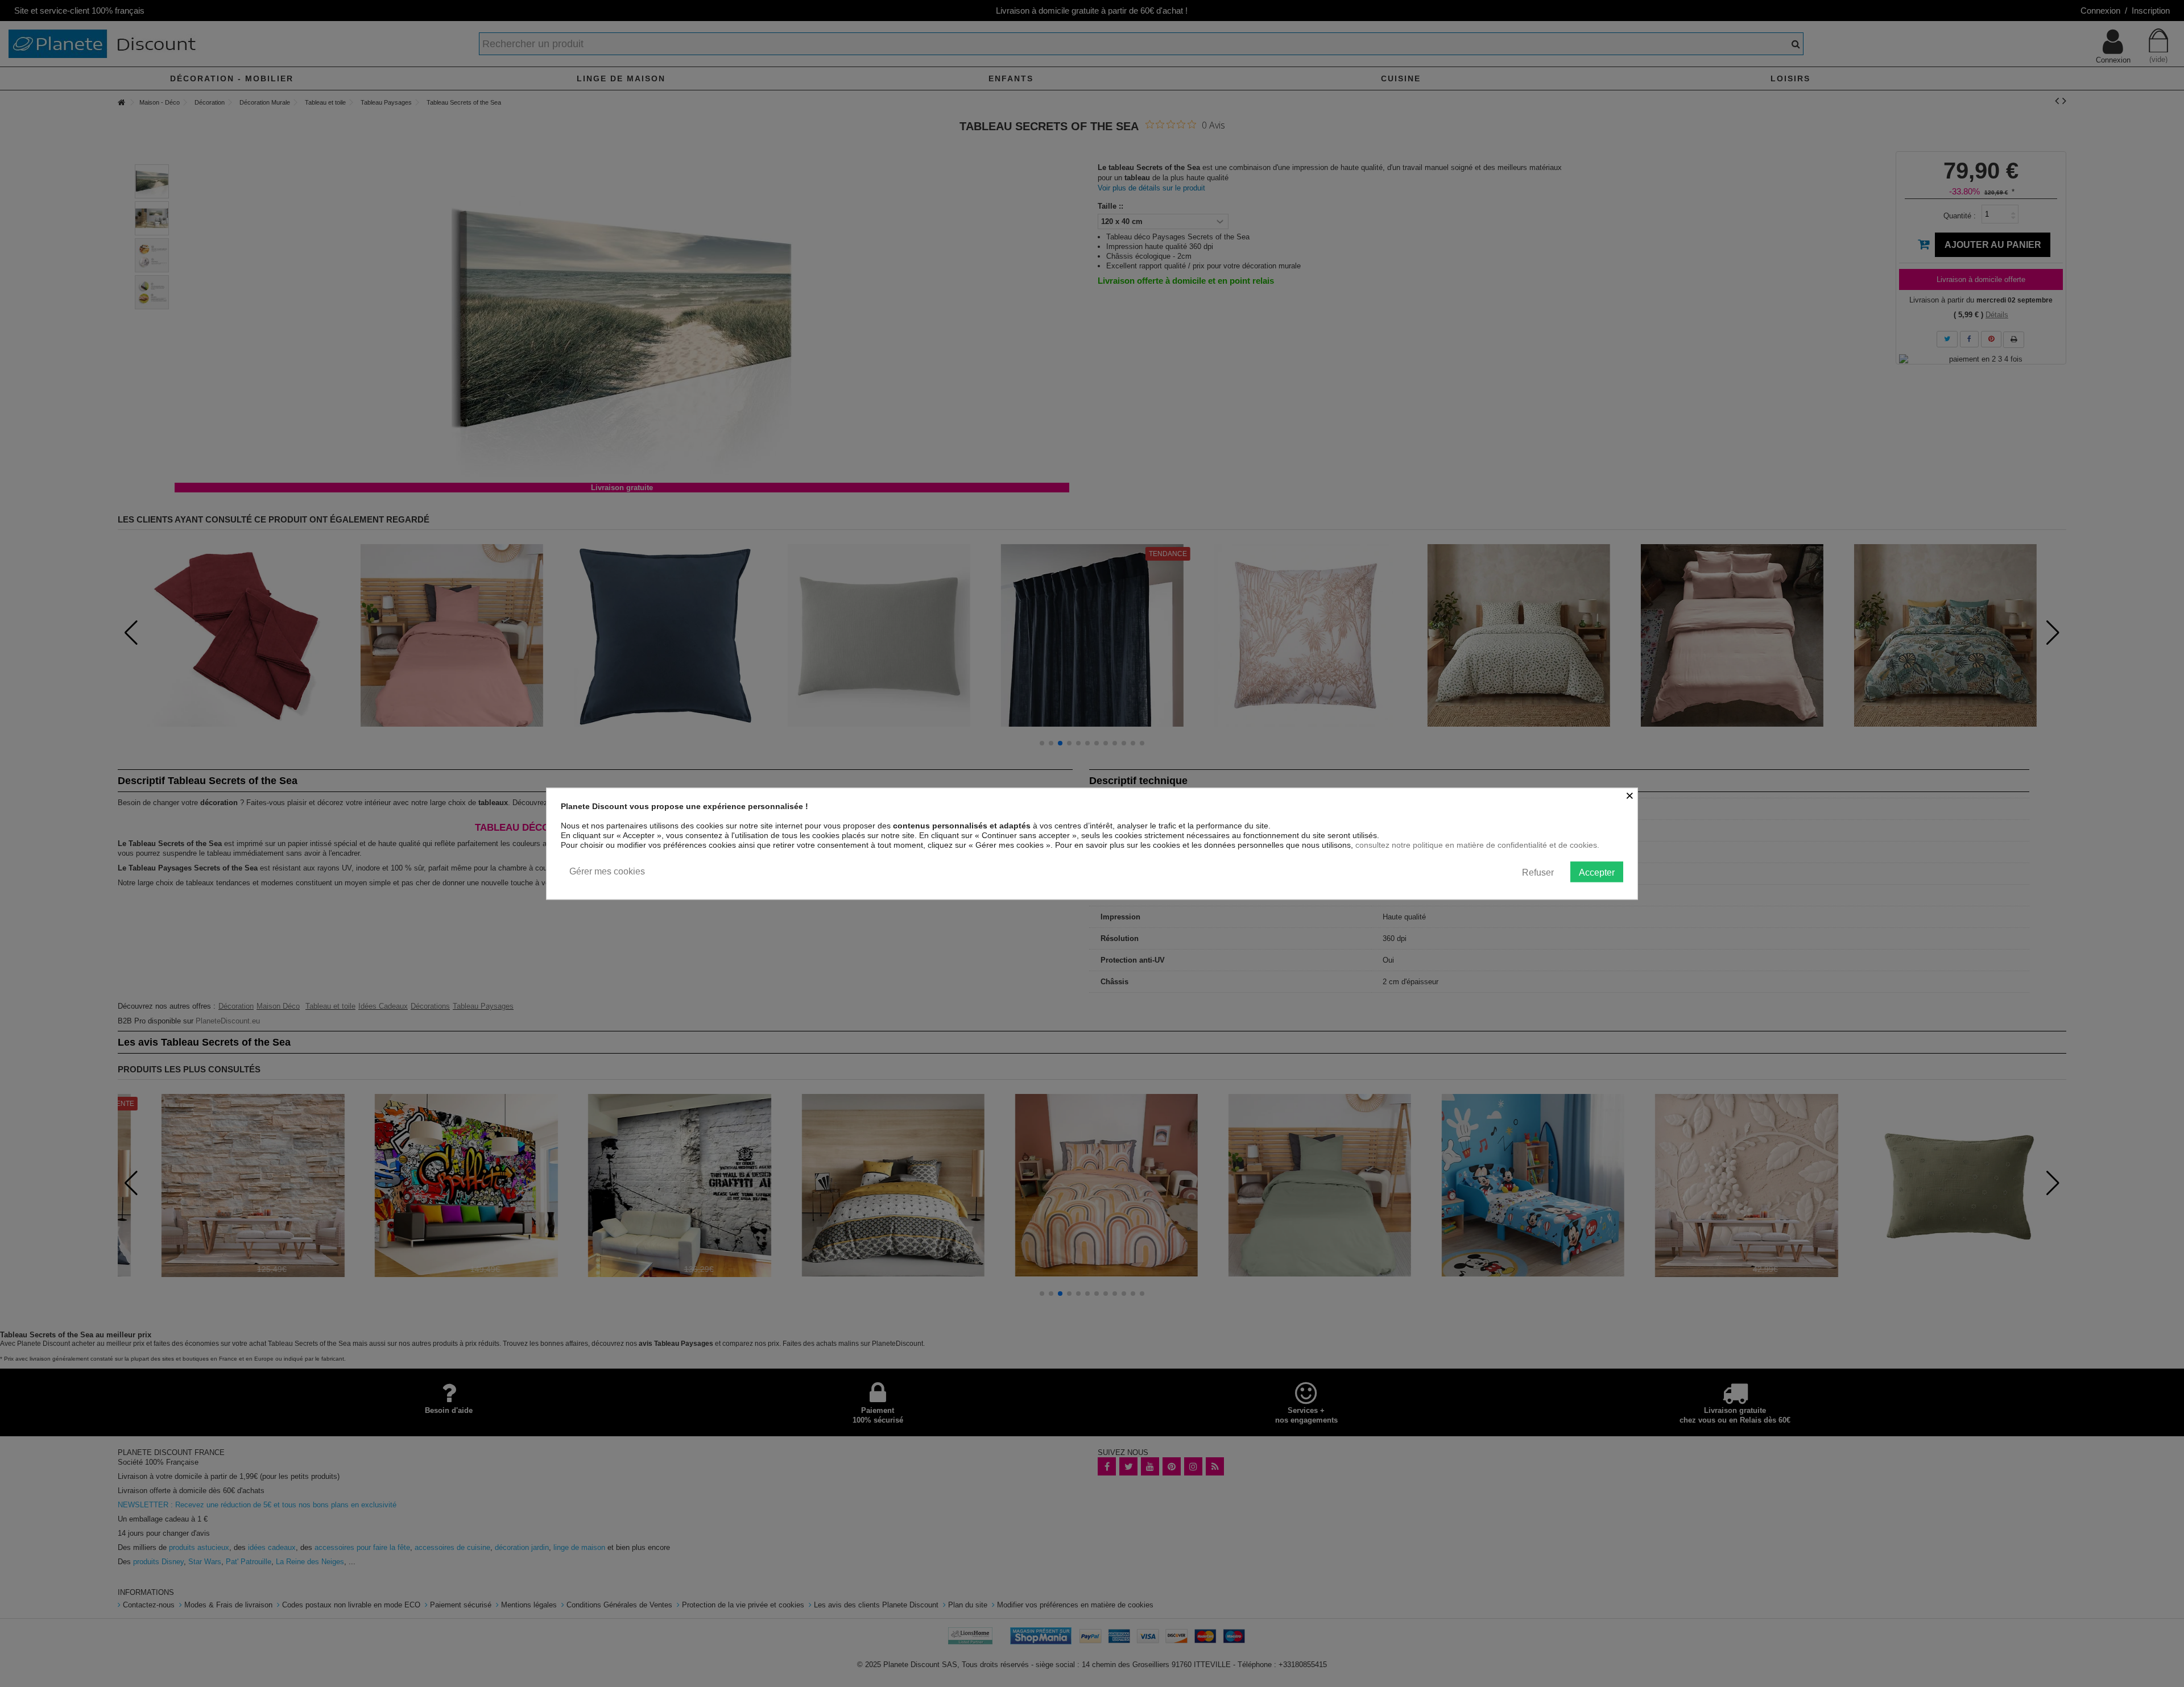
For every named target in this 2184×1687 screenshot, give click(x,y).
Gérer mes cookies (607, 871)
